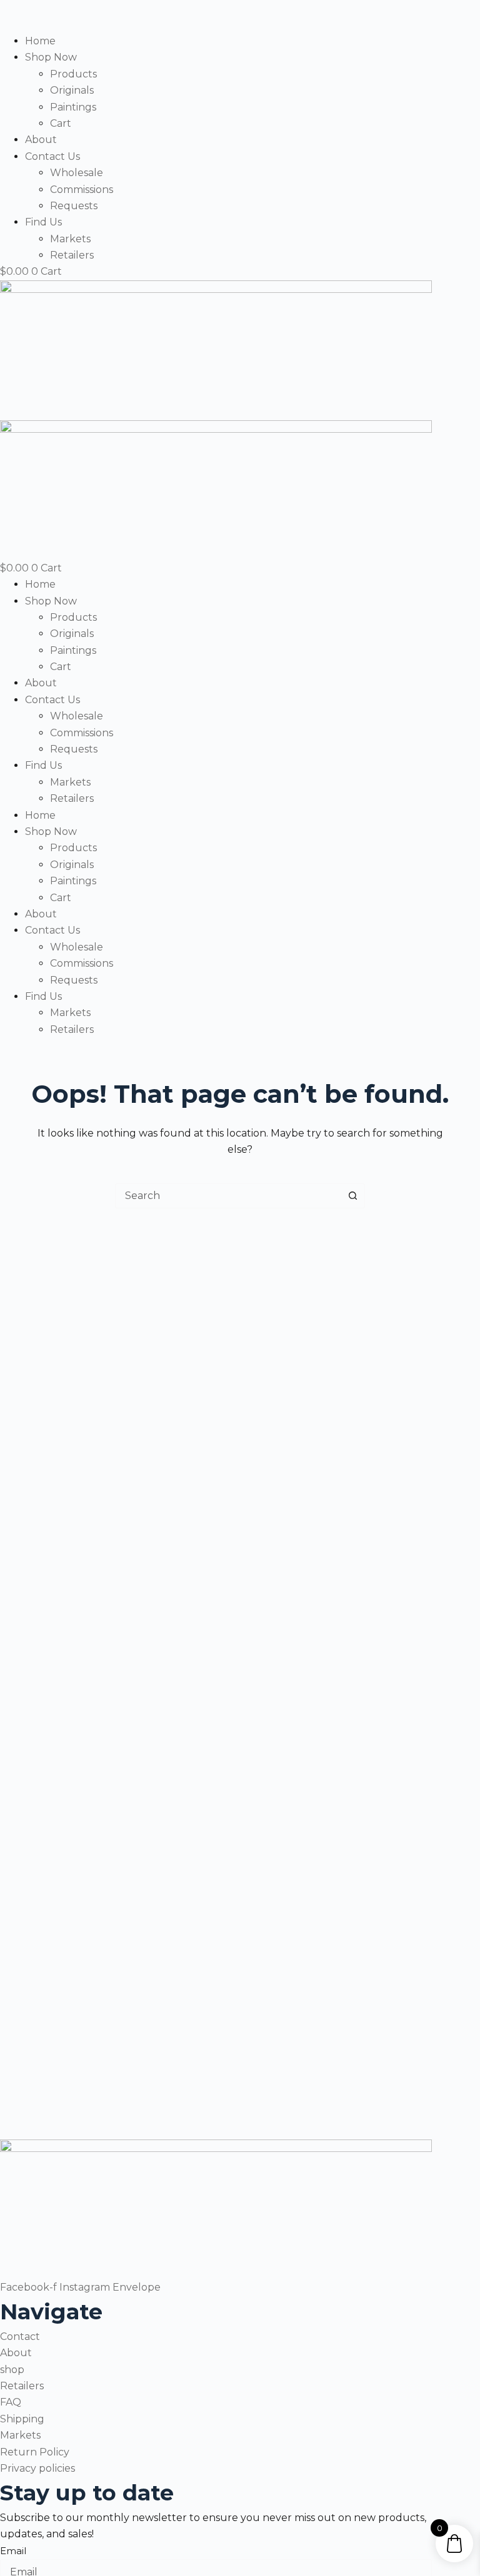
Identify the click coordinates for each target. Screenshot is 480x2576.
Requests (74, 206)
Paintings (73, 107)
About (41, 140)
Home (40, 41)
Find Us (43, 222)
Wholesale (77, 173)
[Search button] (352, 1196)
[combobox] (228, 1196)
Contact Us (52, 156)
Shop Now (51, 57)
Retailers (72, 255)
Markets (70, 239)
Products (73, 74)
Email (13, 2551)
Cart (61, 123)
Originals (72, 90)
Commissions (82, 190)
